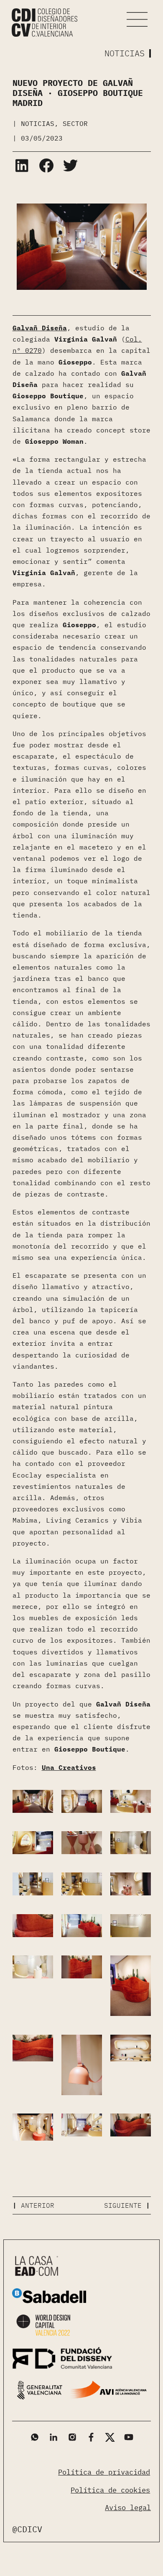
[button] (138, 19)
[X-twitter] (110, 2437)
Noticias (38, 123)
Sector (75, 123)
